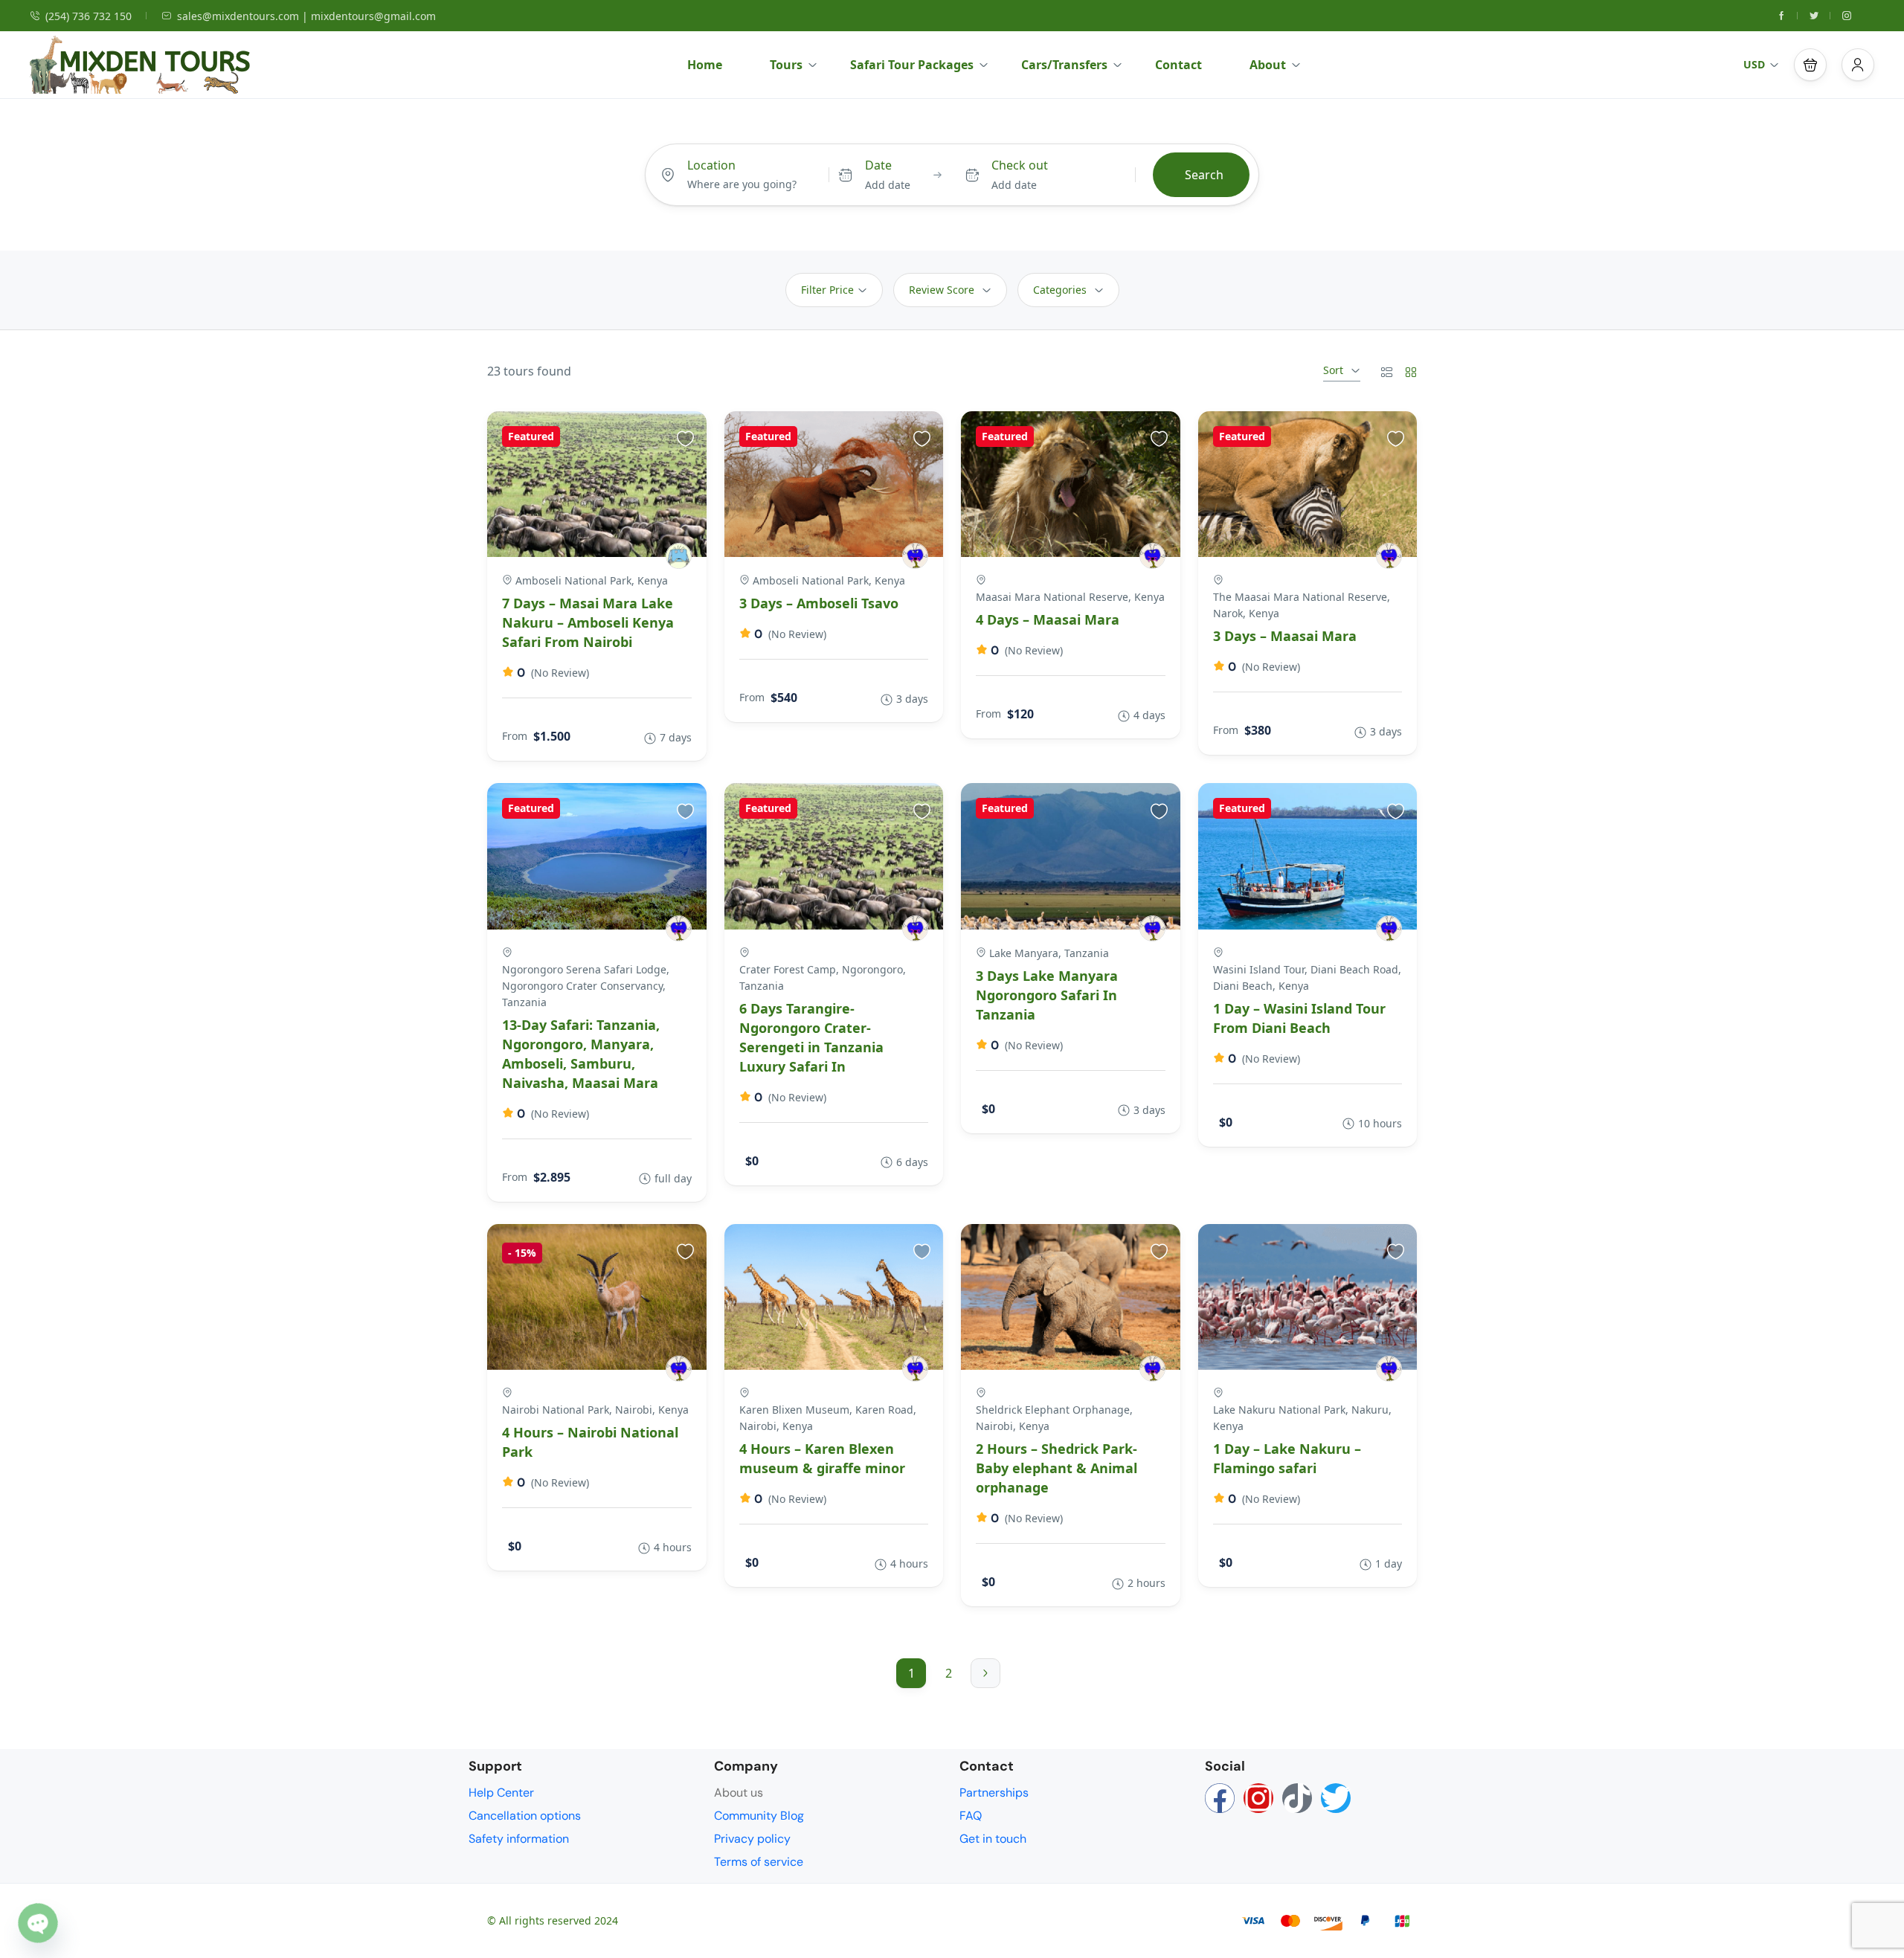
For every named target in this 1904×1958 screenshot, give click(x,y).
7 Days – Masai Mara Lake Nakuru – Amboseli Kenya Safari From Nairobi (588, 622)
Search (1204, 175)
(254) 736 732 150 (89, 16)
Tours (786, 65)
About (1268, 65)
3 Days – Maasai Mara (1285, 636)
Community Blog (759, 1816)
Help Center (501, 1793)
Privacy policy (752, 1839)
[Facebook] (1220, 1798)
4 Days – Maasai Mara (1048, 619)
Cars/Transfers (1064, 65)
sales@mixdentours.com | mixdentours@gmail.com (306, 16)
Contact (1178, 65)
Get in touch (993, 1839)
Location (711, 165)
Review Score (942, 290)
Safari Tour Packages (912, 65)
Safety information (519, 1839)
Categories (1060, 290)
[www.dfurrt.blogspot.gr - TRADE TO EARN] (915, 556)
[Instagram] (1258, 1798)
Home (705, 65)
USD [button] (1754, 64)
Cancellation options (525, 1816)
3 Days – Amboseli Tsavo (819, 603)
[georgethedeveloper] (679, 556)
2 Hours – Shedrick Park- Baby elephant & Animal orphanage (1056, 1468)
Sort (1333, 370)
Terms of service (759, 1862)
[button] (1810, 65)
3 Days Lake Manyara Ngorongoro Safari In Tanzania (1047, 995)
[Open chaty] (38, 1923)
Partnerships (994, 1793)
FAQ (971, 1816)
